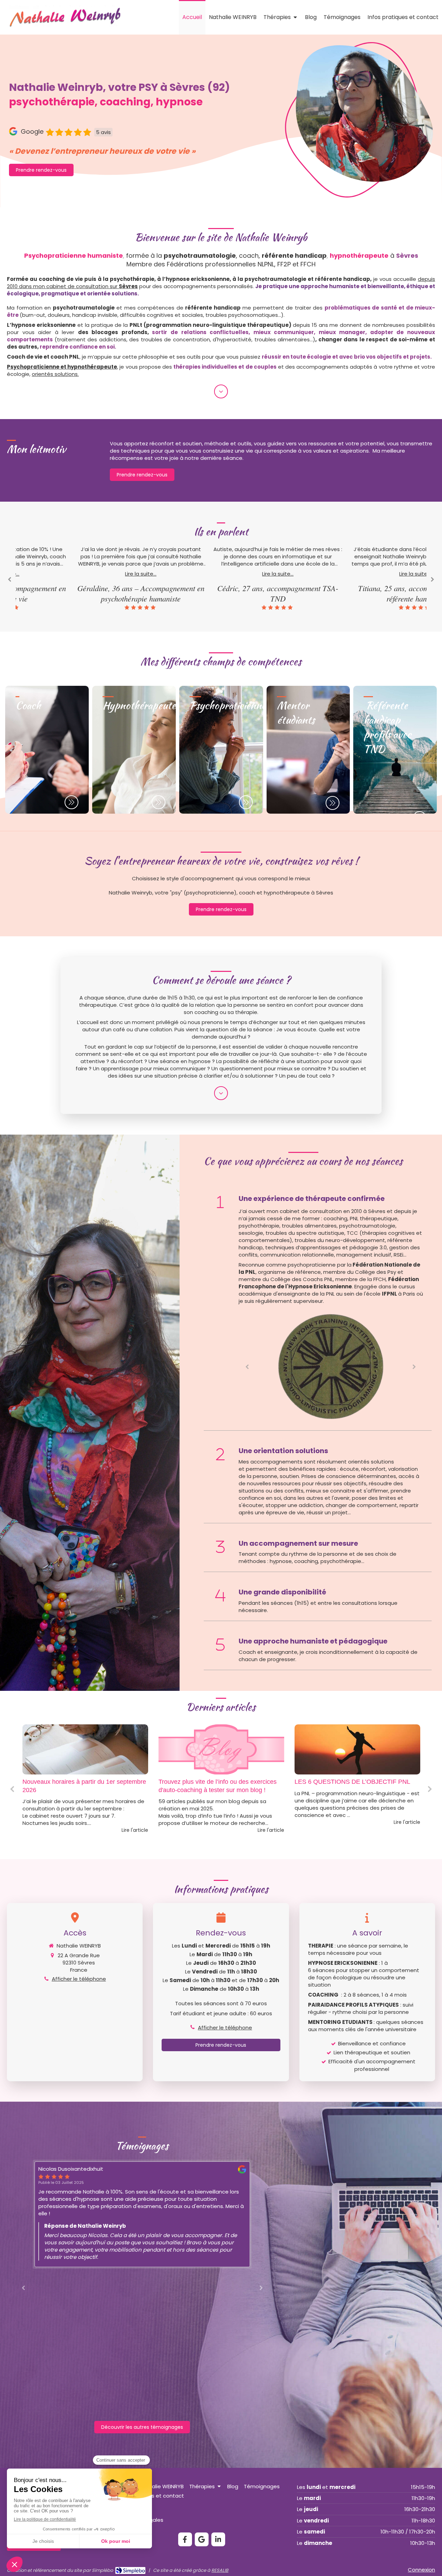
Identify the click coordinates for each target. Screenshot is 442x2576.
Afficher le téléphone (79, 1979)
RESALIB (220, 2570)
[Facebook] (185, 2539)
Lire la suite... (84, 574)
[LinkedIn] (218, 2539)
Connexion (421, 2570)
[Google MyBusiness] (202, 2539)
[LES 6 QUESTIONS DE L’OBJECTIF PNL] (221, 1750)
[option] (84, 578)
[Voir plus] (221, 391)
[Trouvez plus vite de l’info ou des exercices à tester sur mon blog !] (85, 1750)
